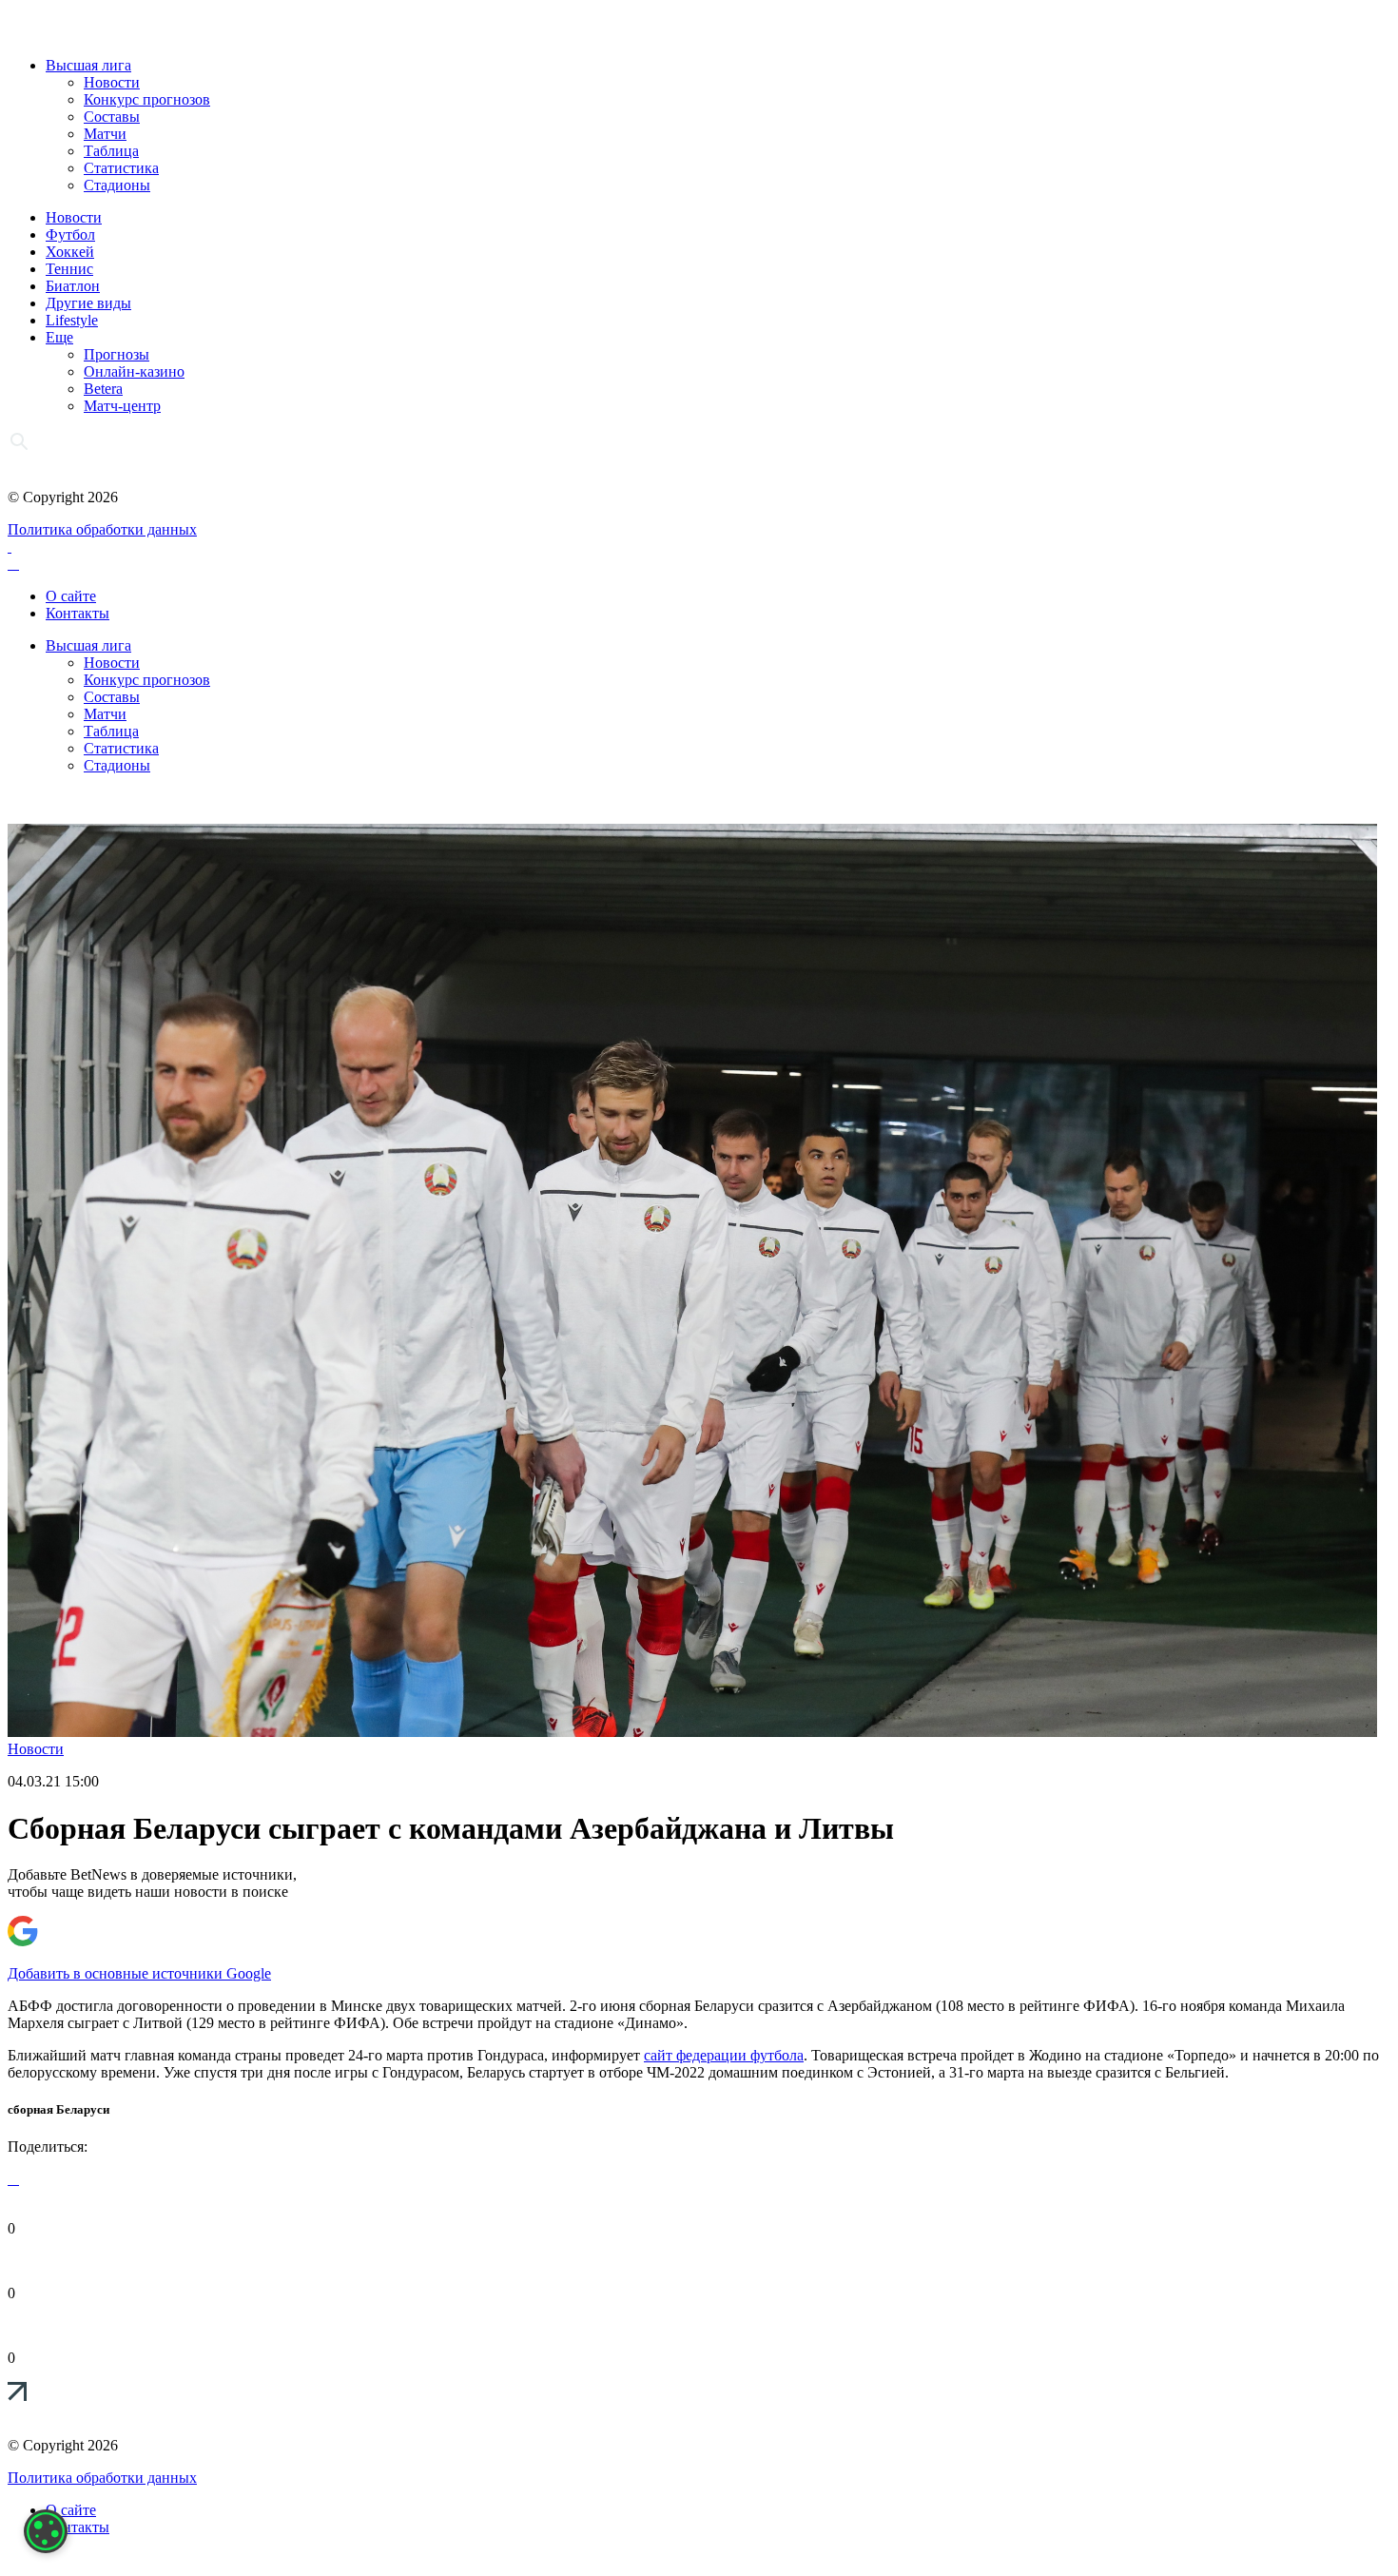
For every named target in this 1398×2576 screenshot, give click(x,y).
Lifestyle (72, 320)
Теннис (69, 269)
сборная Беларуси (58, 2109)
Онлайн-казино (134, 371)
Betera (103, 389)
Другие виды (88, 303)
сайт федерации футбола (724, 2055)
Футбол (70, 234)
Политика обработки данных (102, 529)
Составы (112, 117)
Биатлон (73, 286)
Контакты (78, 613)
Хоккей (70, 252)
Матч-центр (122, 406)
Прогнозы (116, 354)
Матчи (105, 134)
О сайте (71, 596)
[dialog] (46, 2531)
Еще (59, 337)
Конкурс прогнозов (147, 99)
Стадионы (117, 185)
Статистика (121, 168)
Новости (112, 82)
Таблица (111, 151)
